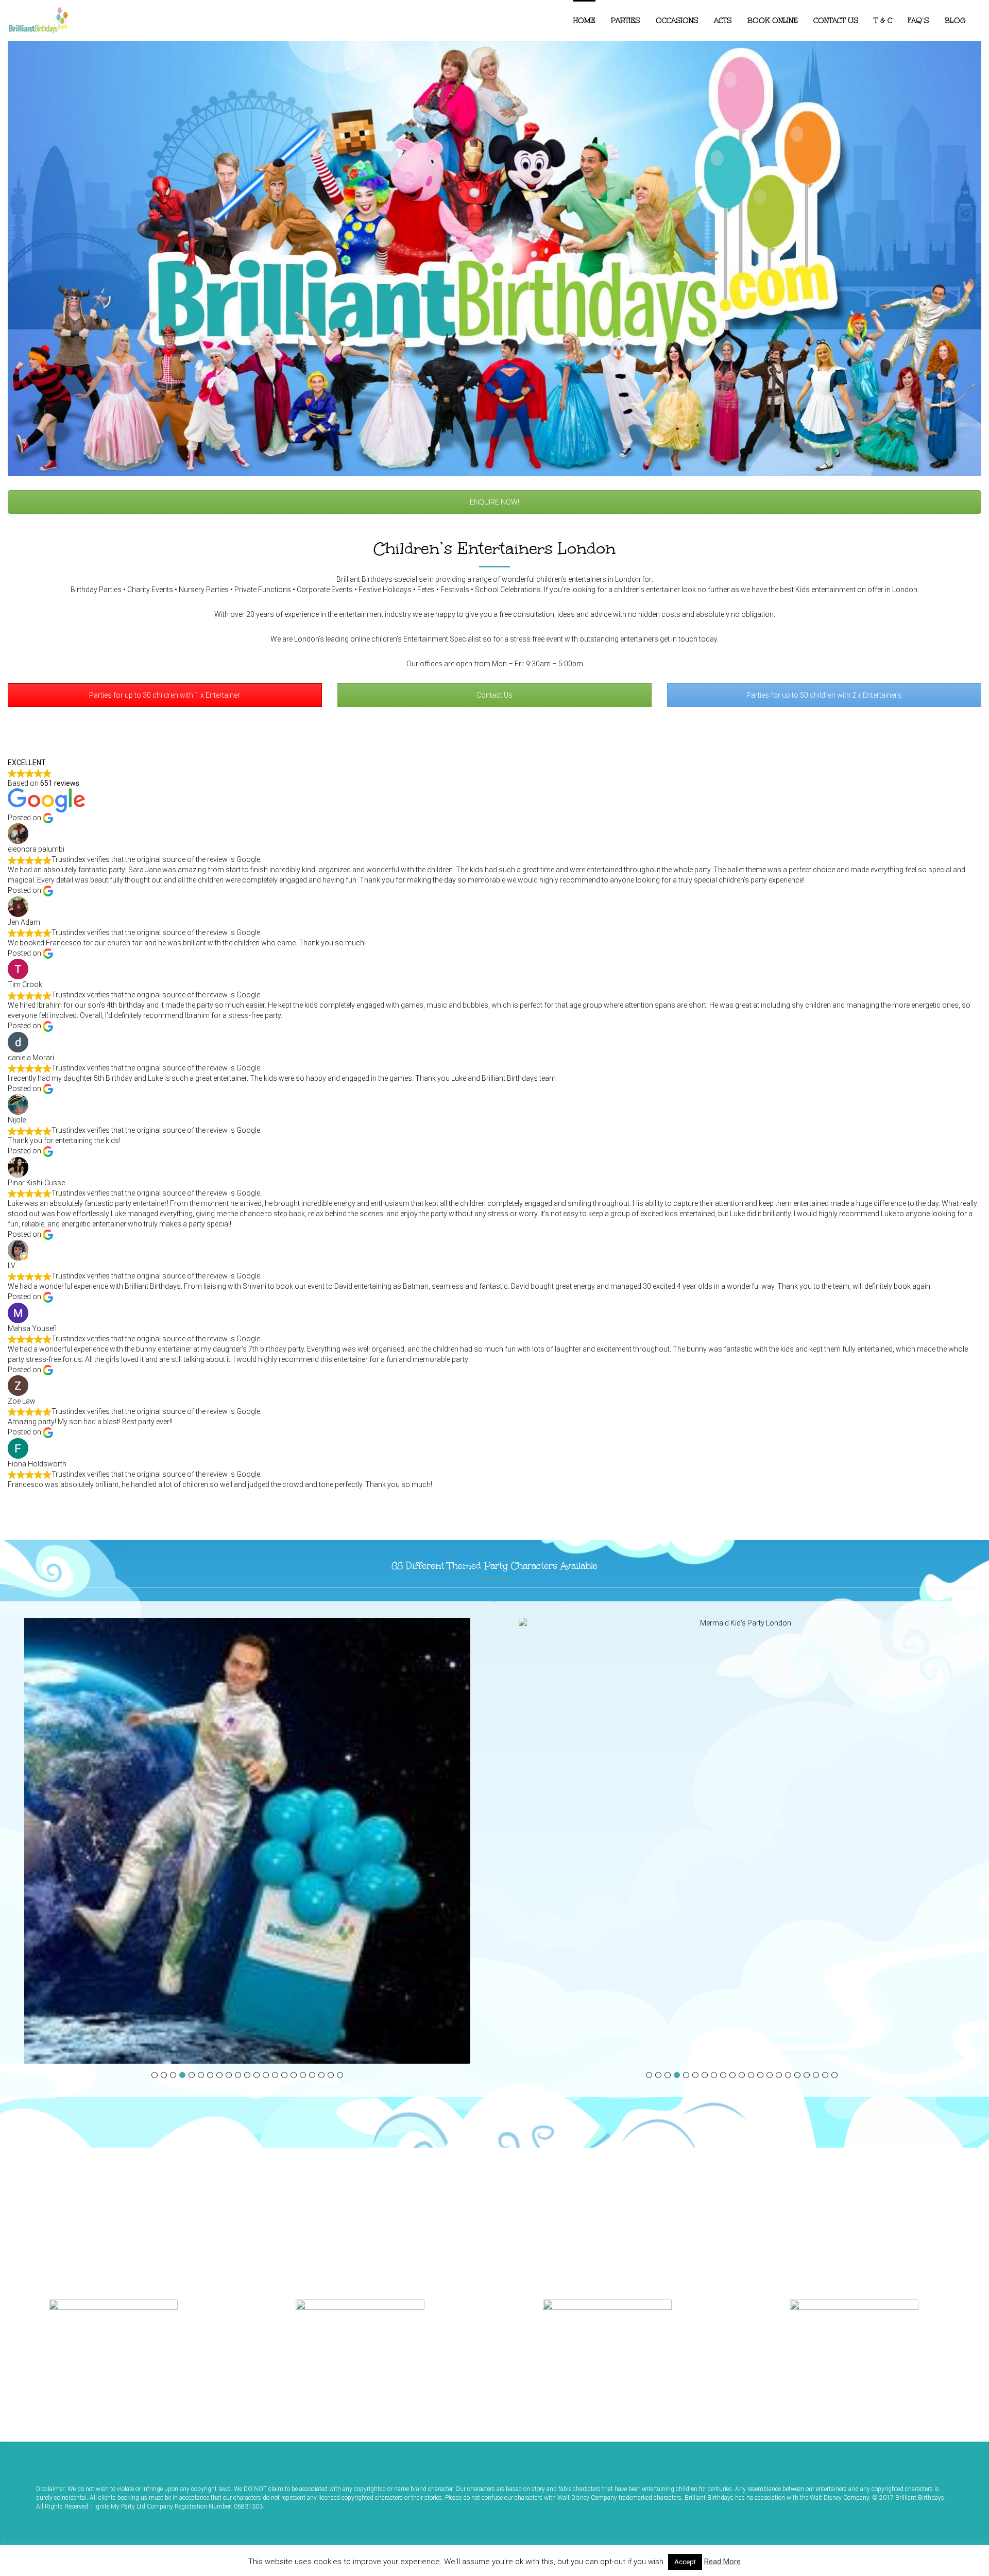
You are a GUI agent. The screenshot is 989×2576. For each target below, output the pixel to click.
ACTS (723, 21)
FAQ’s (918, 21)
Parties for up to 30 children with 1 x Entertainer (165, 695)
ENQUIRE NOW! (494, 502)
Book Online (773, 21)
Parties (626, 21)
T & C (883, 21)
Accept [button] (685, 2562)
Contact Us (836, 21)
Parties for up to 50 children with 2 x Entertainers (824, 695)
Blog (955, 21)
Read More (722, 2562)
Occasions (677, 21)
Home (584, 21)
